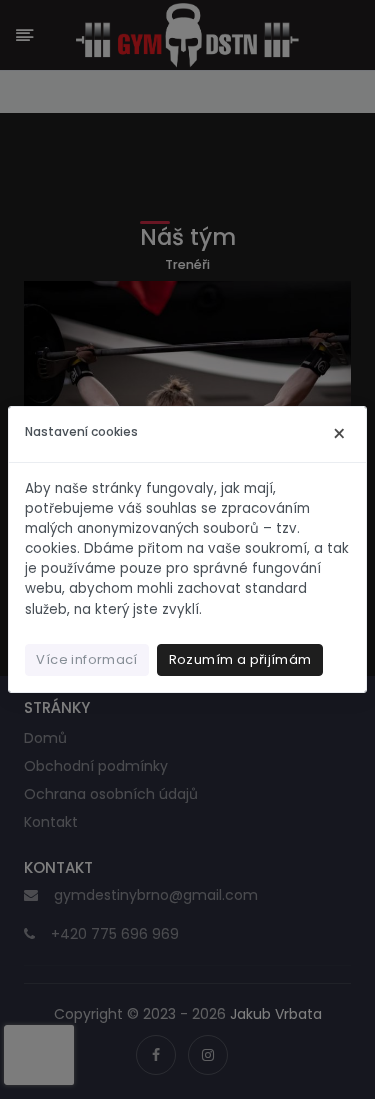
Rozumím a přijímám (240, 659)
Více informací (86, 659)
